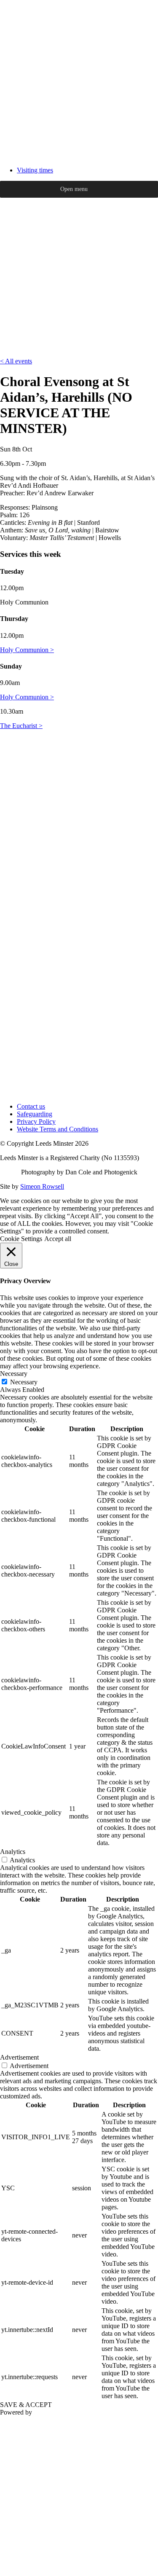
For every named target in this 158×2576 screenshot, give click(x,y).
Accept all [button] (58, 1239)
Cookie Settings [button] (21, 1239)
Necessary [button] (14, 1374)
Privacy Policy (36, 1121)
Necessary (24, 1382)
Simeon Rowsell (42, 1186)
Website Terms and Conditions (58, 1129)
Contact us (31, 1106)
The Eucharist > (21, 726)
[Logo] (79, 156)
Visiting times (35, 170)
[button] (74, 189)
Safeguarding (35, 1114)
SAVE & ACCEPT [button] (26, 2405)
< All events (16, 361)
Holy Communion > (27, 650)
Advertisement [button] (19, 2057)
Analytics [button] (13, 1852)
